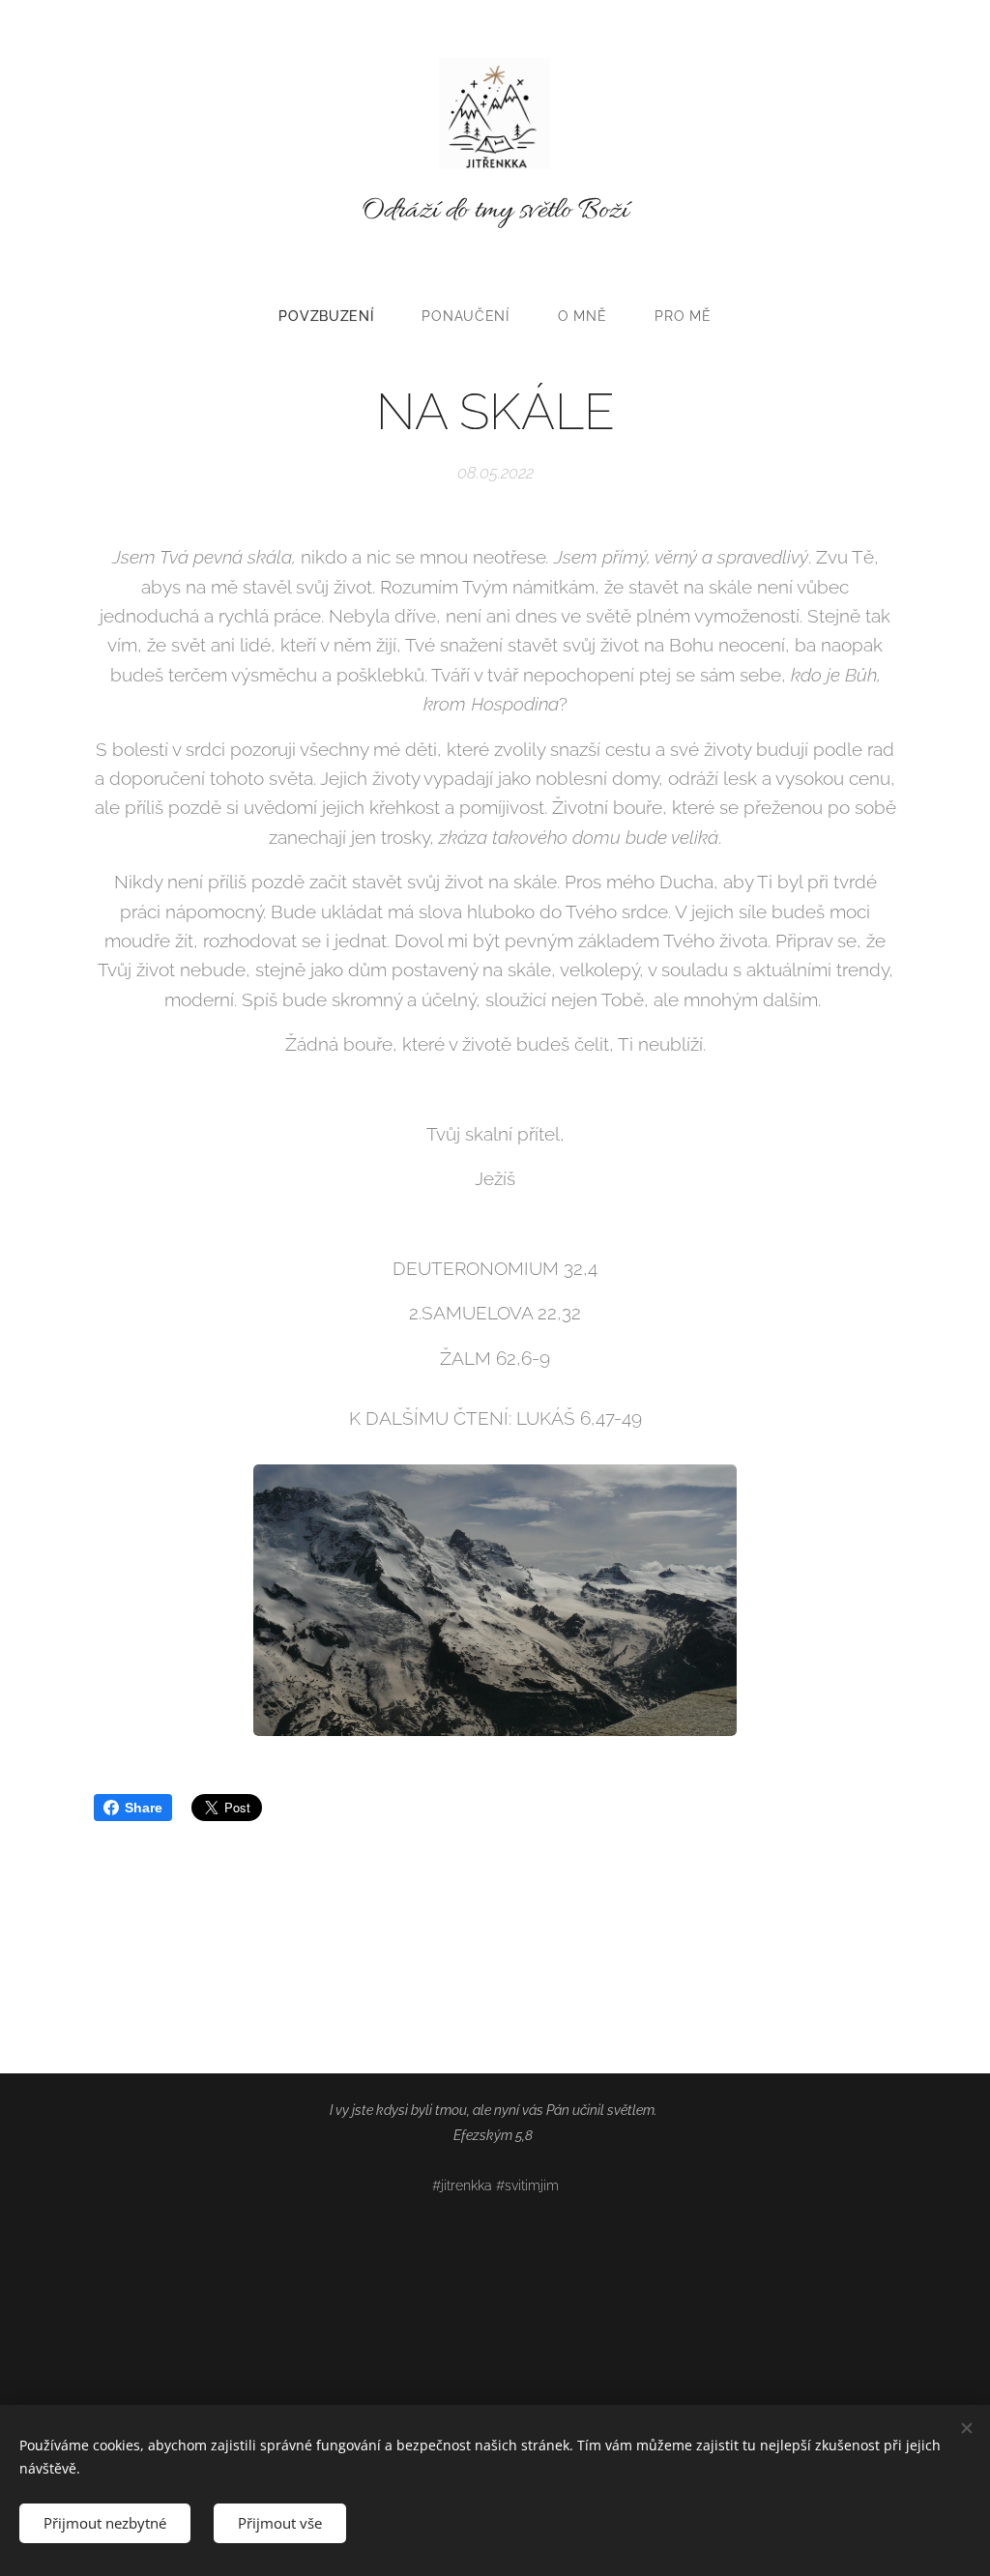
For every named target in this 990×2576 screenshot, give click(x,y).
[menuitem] (338, 316)
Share (144, 1808)
